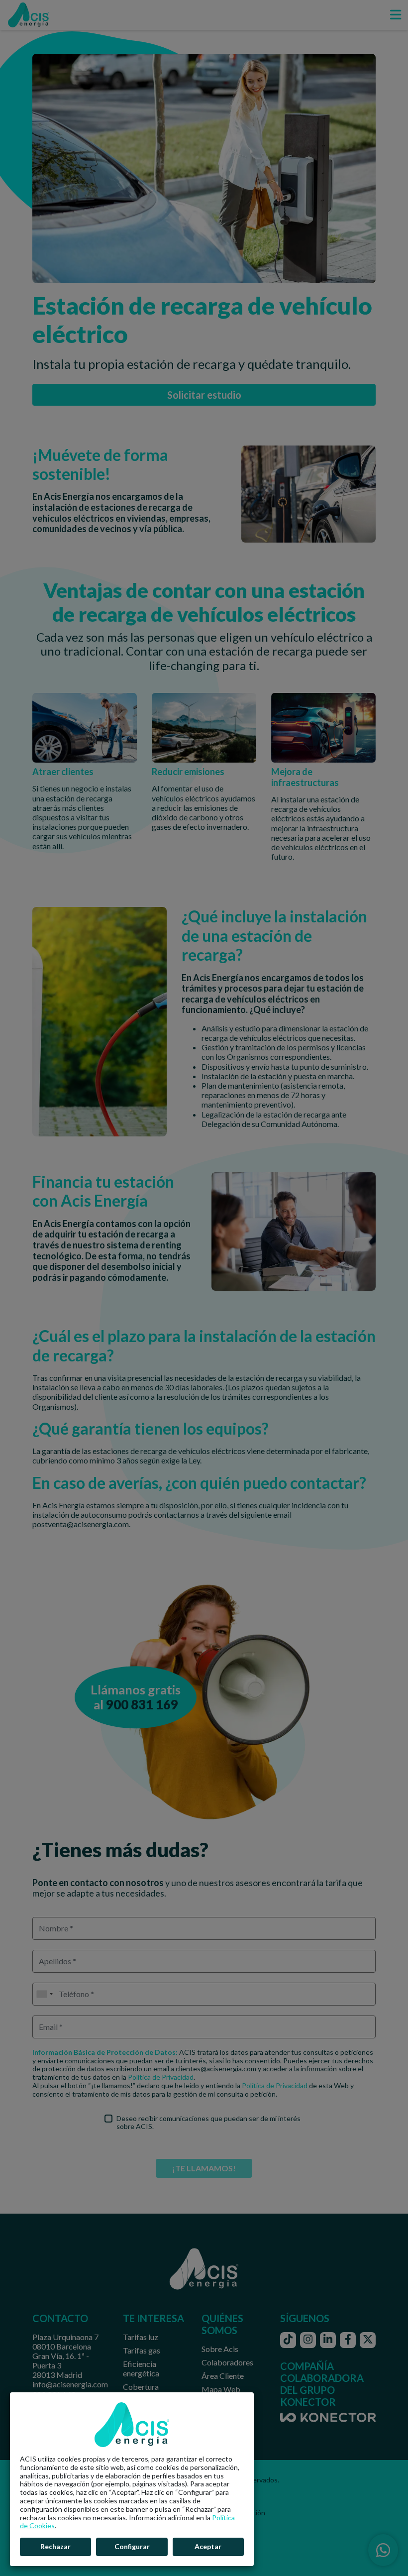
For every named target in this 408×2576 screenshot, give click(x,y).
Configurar (132, 2546)
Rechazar (55, 2546)
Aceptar (208, 2546)
